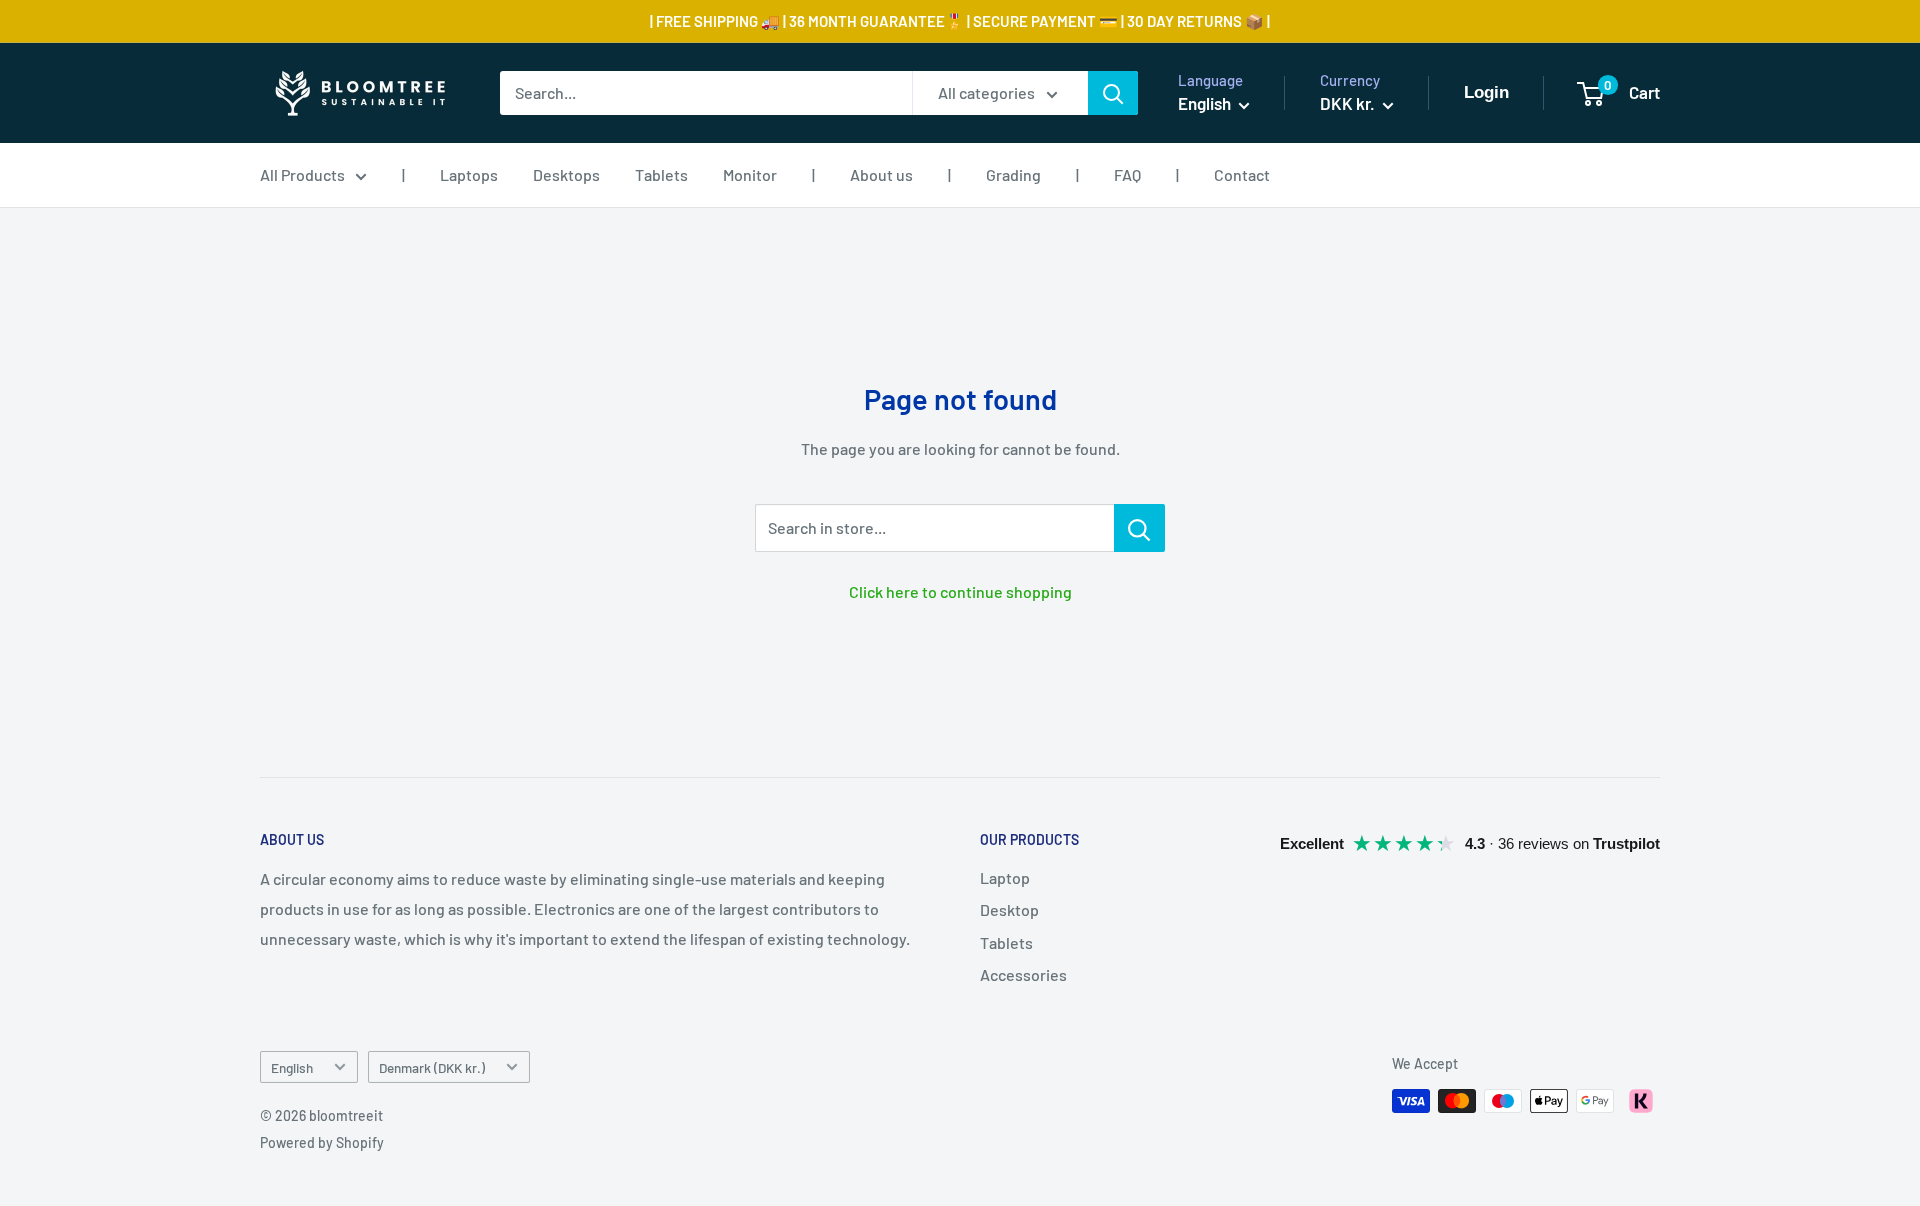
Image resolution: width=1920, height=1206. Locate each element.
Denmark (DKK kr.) (432, 1067)
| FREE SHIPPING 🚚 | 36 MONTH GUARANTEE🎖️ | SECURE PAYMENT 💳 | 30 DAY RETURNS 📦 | (960, 21)
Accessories (1023, 974)
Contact (1242, 174)
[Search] (1113, 93)
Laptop (1005, 877)
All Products (302, 174)
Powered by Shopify (322, 1142)
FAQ (1127, 174)
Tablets (661, 174)
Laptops (469, 174)
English (292, 1067)
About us (881, 174)
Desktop (1009, 909)
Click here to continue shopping (960, 591)
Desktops (566, 174)
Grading (1013, 174)
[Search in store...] (1139, 528)
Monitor (750, 174)
